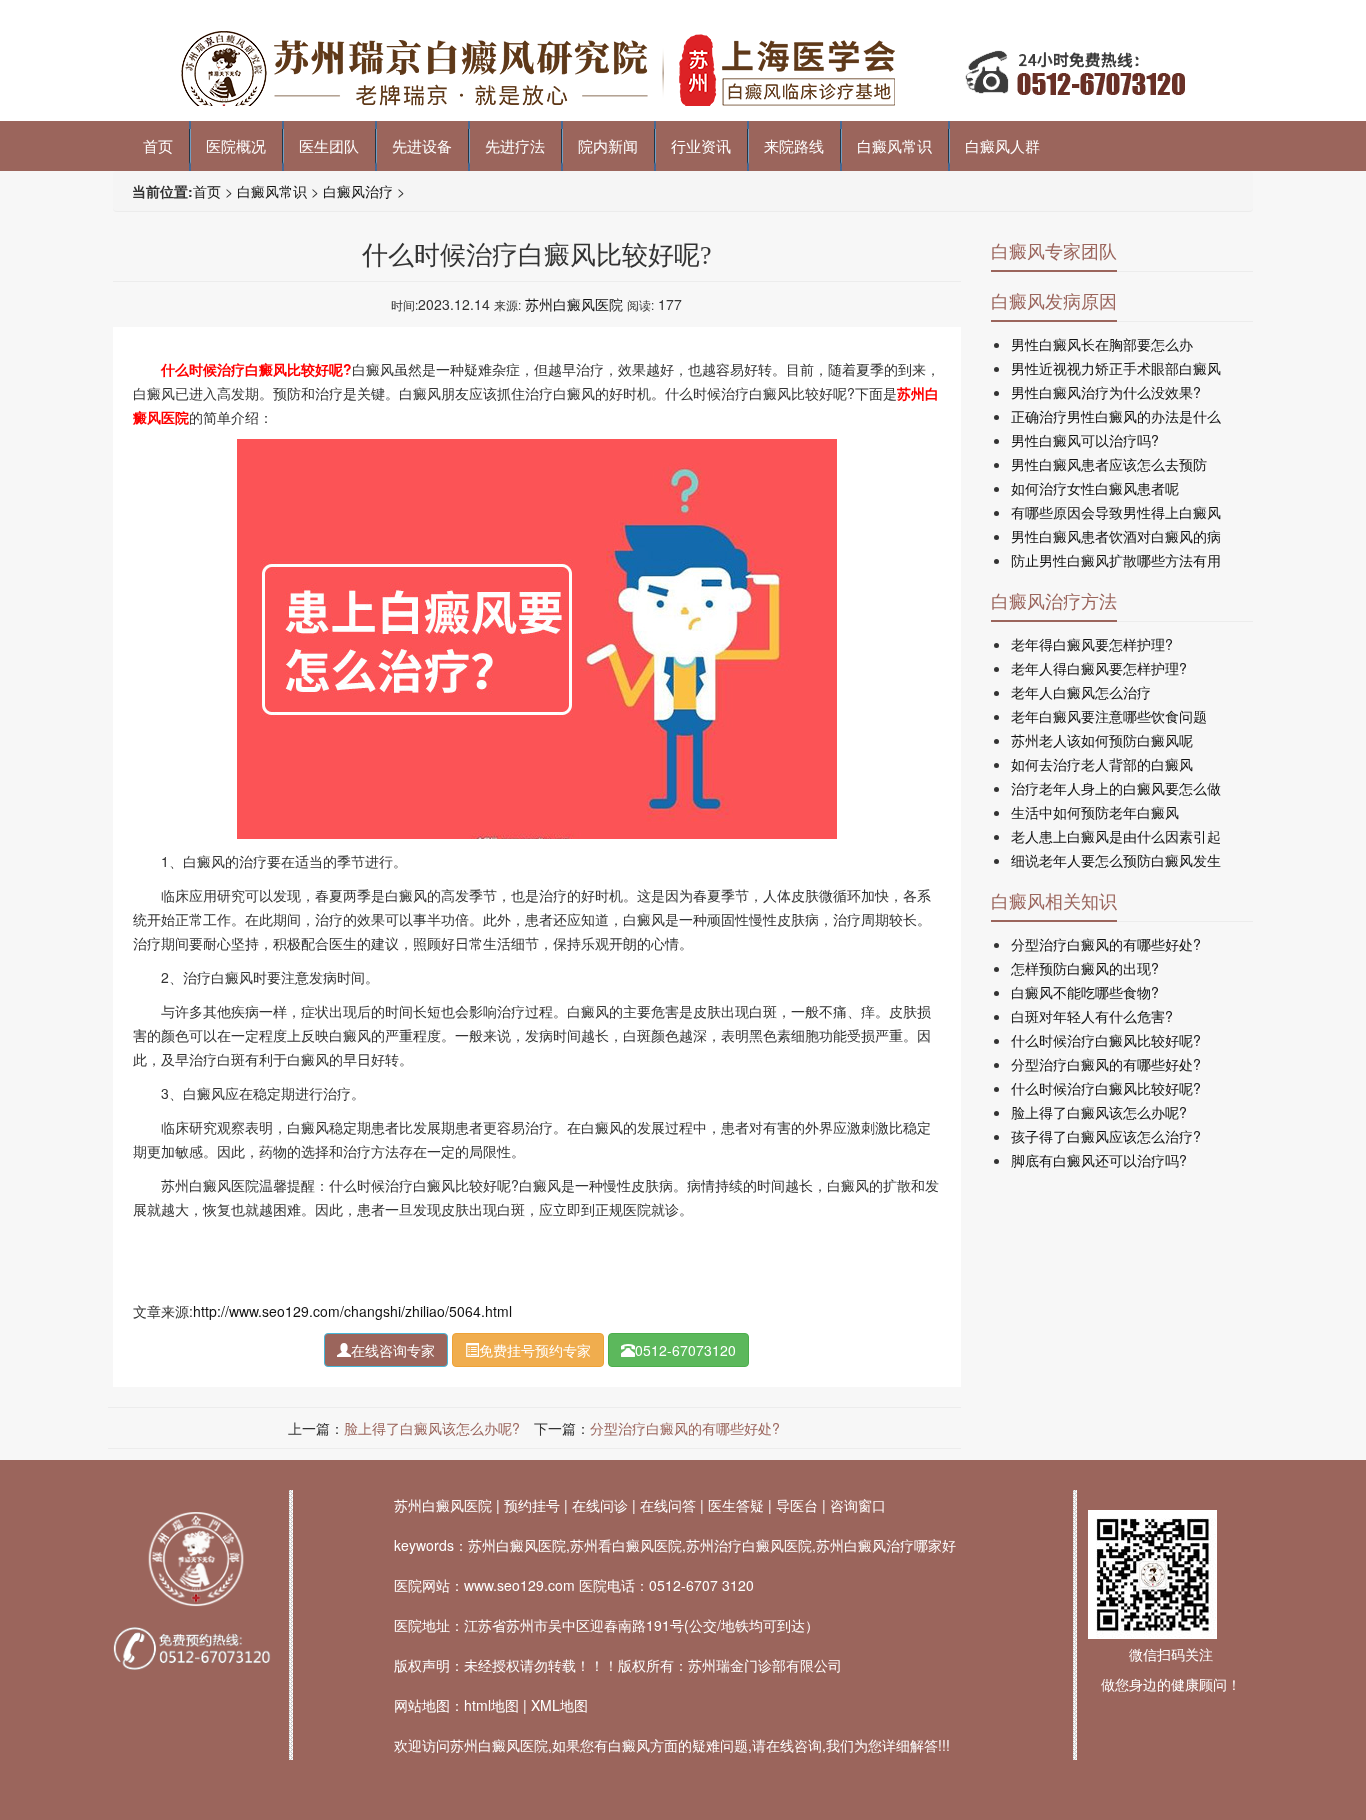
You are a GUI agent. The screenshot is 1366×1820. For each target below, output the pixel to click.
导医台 (797, 1505)
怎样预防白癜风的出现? (1085, 968)
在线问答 (668, 1505)
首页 (158, 145)
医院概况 (236, 145)
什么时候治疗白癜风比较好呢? (1106, 1040)
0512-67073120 (685, 1350)
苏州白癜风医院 (574, 304)
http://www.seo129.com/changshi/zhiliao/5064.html (352, 1311)
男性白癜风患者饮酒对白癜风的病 (1116, 536)
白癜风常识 (894, 145)
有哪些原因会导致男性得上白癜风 (1116, 512)
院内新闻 (608, 145)
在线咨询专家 (393, 1350)
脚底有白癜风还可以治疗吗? (1099, 1160)
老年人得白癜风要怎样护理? (1099, 668)
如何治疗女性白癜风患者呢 (1095, 488)
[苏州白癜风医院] (195, 1558)
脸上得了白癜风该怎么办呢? (432, 1428)
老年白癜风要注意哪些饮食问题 (1109, 716)
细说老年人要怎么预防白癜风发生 (1116, 860)
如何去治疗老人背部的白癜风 (1102, 764)
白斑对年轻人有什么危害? (1092, 1016)
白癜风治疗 (358, 191)
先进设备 (422, 145)
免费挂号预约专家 (535, 1350)
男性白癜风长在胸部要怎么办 (1102, 344)
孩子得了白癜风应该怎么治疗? (1106, 1136)
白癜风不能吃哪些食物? (1085, 992)
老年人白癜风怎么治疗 (1081, 692)
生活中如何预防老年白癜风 (1095, 812)
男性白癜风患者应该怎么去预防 (1109, 464)
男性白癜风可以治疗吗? (1085, 440)
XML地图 (559, 1705)
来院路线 (794, 145)
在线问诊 (600, 1505)
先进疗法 (515, 145)
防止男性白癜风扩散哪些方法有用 (1116, 560)
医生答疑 (736, 1505)
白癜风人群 (1002, 145)
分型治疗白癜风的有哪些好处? (685, 1428)
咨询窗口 (858, 1505)
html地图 (491, 1705)
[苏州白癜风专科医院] (683, 71)
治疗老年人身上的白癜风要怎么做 (1116, 788)
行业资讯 (701, 145)
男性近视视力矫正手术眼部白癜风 (1116, 368)
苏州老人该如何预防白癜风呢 (1102, 740)
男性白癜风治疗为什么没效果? (1106, 392)
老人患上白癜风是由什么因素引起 (1116, 836)
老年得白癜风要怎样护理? (1092, 644)
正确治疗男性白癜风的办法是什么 (1116, 416)
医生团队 (329, 145)
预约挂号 (532, 1505)
